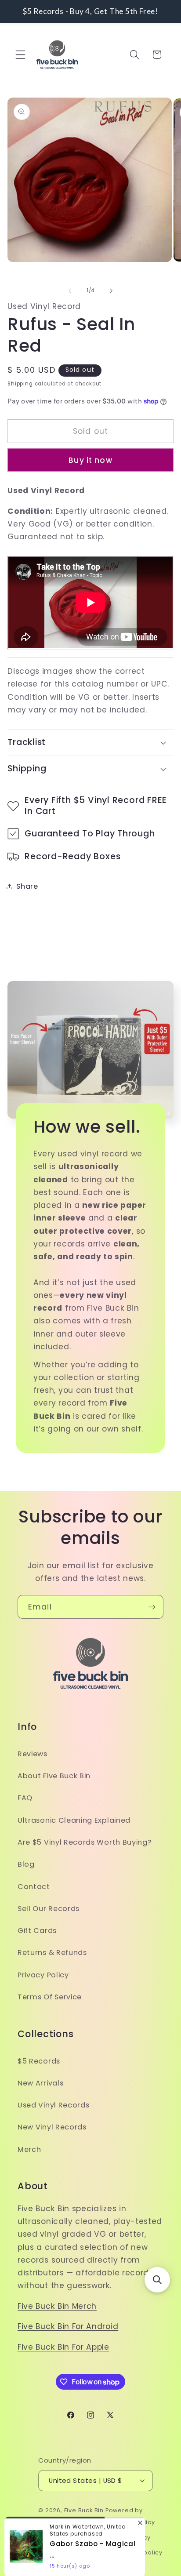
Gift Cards (37, 1931)
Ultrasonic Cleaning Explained (74, 1820)
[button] (20, 55)
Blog (26, 1864)
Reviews (33, 1754)
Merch (29, 2149)
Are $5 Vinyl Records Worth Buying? (85, 1842)
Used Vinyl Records (53, 2105)
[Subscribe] (152, 1607)
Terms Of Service (50, 1997)
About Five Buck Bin (54, 1776)
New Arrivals (40, 2083)
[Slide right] (111, 291)
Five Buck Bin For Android (68, 2326)
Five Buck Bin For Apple (63, 2347)
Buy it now (90, 460)
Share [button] (27, 886)
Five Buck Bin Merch (57, 2306)
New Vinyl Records (52, 2127)
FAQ (25, 1798)
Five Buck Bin (84, 2510)
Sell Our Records (49, 1909)
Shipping (20, 384)
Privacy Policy (43, 1975)
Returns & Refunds (52, 1953)
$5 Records (39, 2061)
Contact (34, 1887)
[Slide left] (70, 291)
